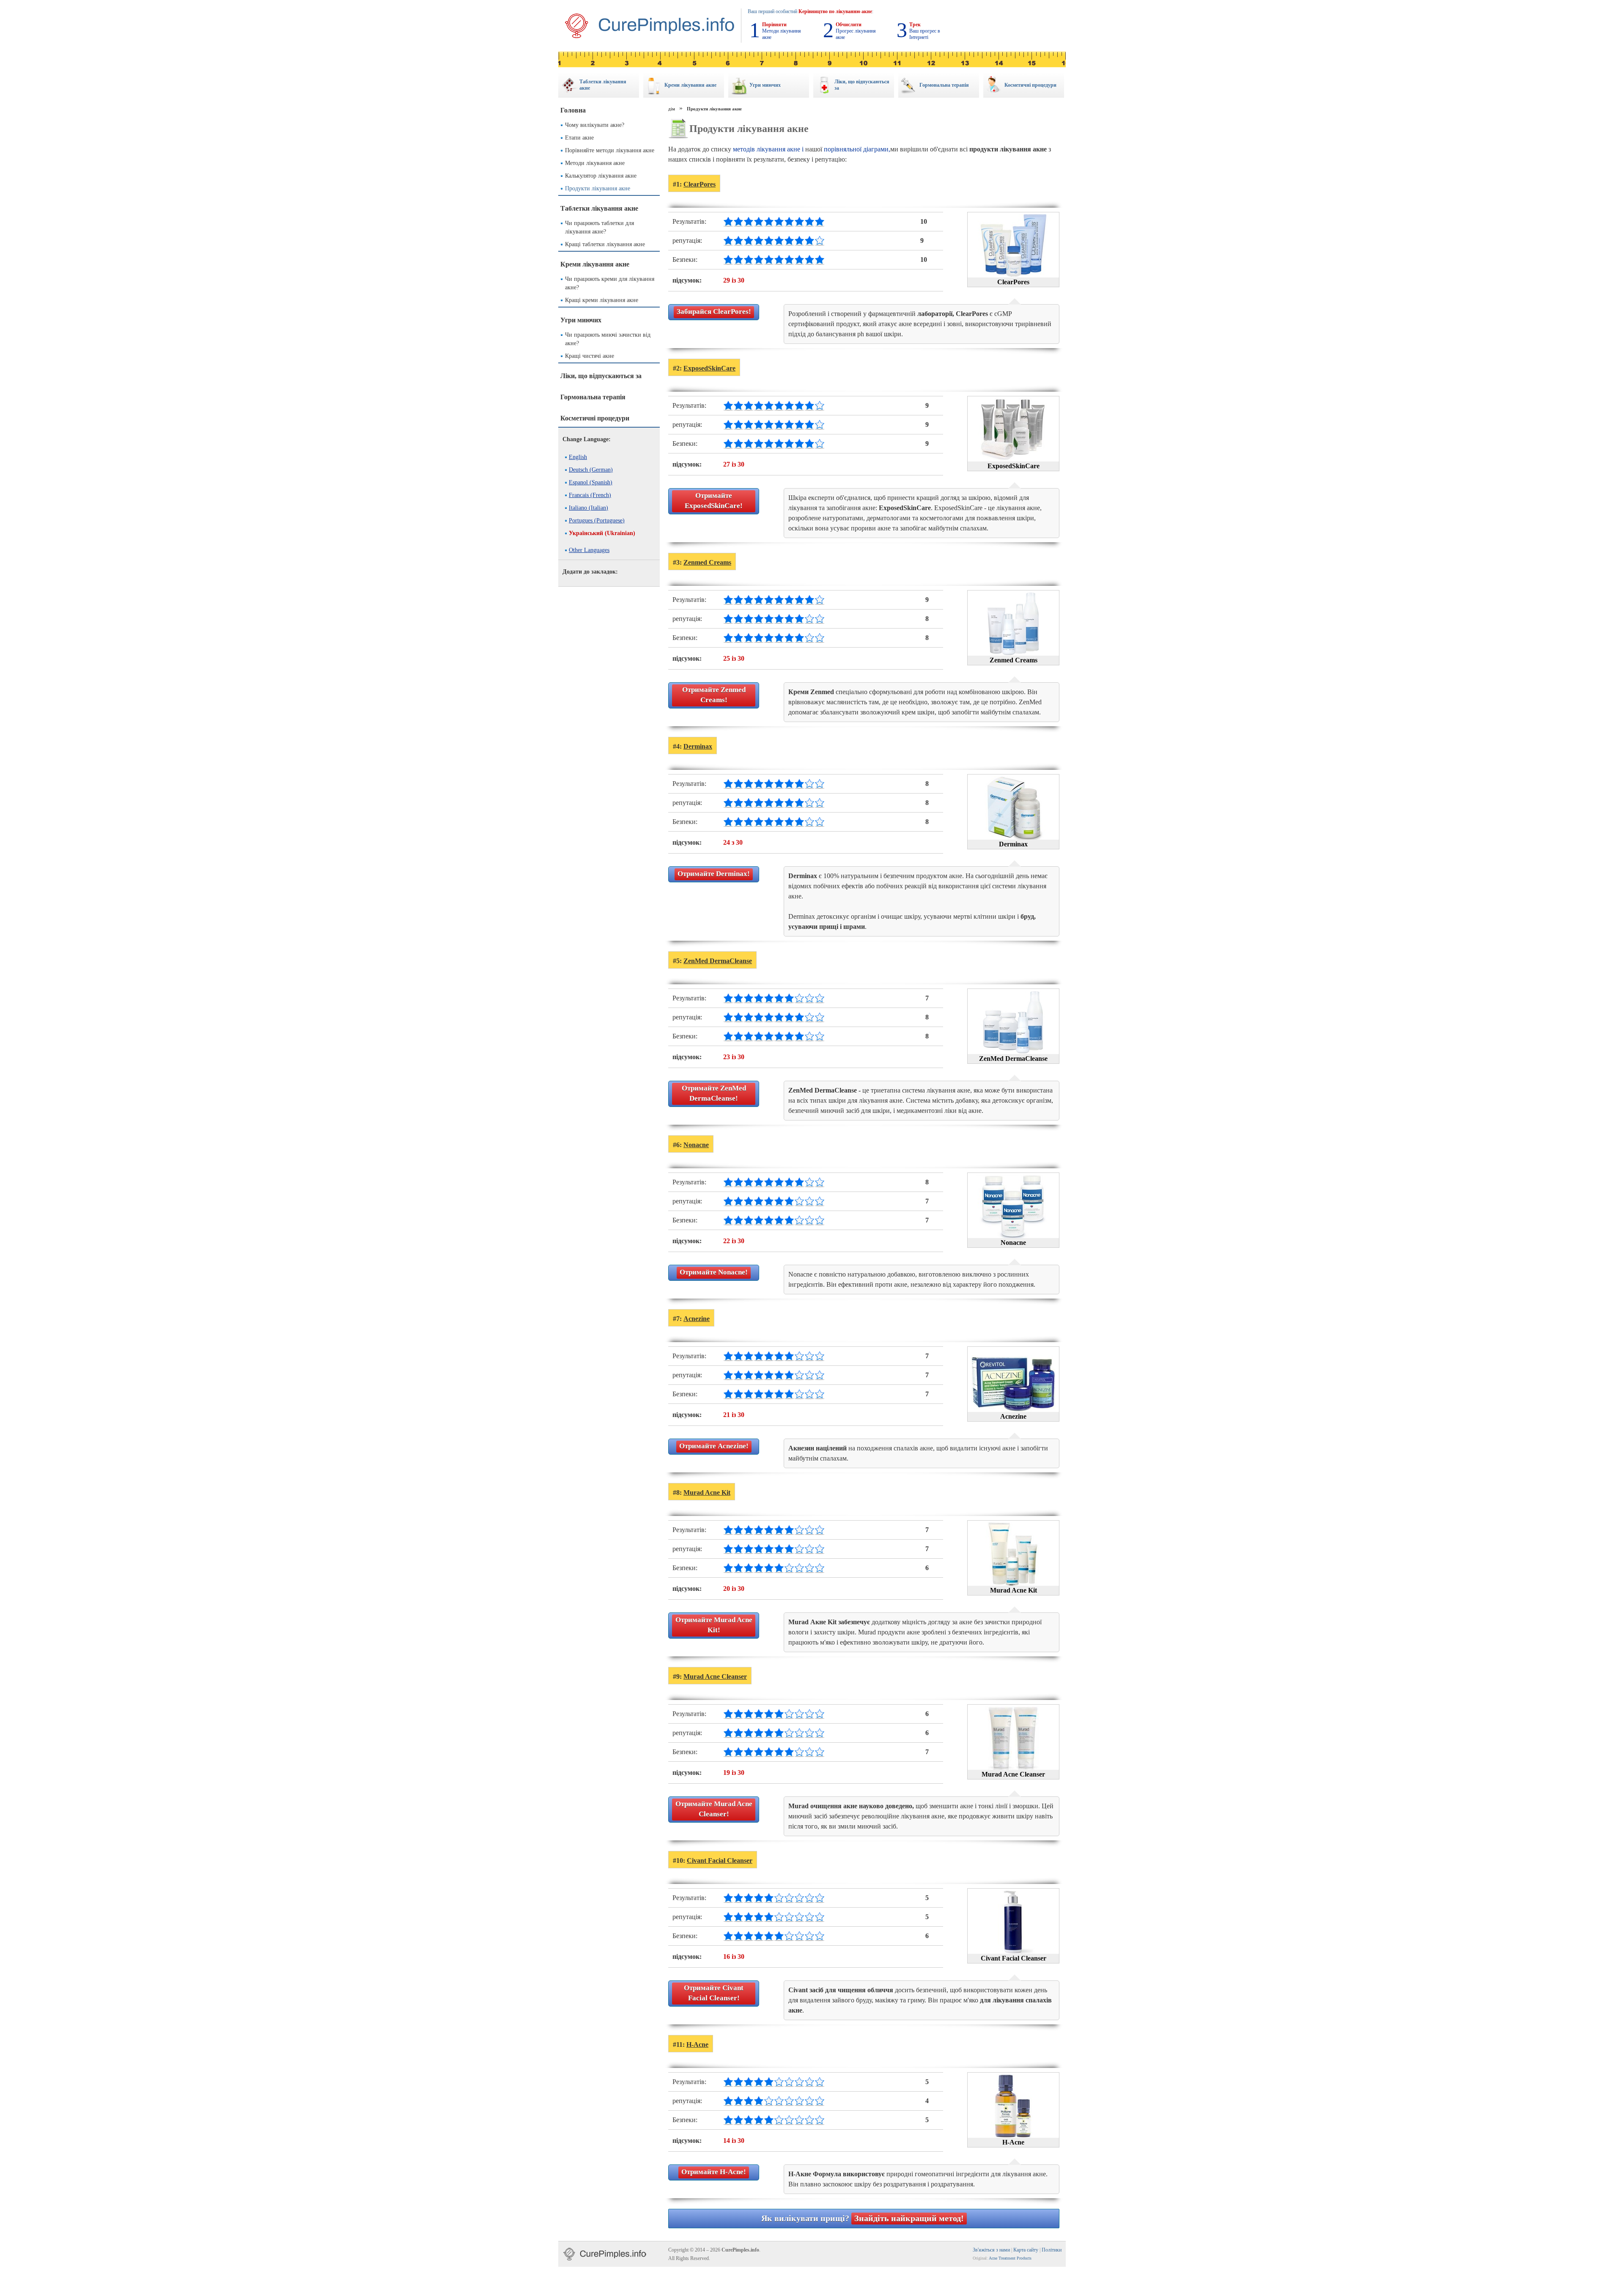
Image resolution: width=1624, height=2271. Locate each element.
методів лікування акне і (768, 149)
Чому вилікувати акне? (595, 125)
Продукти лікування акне (598, 188)
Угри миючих (581, 320)
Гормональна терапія (593, 397)
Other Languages (589, 550)
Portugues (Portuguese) (597, 520)
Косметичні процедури (595, 418)
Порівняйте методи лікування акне (610, 150)
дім (672, 109)
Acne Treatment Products (1010, 2258)
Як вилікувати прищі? (863, 2218)
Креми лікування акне (595, 264)
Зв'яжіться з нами (991, 2250)
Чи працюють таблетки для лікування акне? (599, 227)
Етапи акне (579, 138)
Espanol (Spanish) (591, 482)
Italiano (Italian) (588, 508)
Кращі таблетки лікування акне (605, 244)
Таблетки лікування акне (599, 208)
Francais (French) (590, 495)
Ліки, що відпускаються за (601, 376)
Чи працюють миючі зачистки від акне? (608, 339)
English (578, 457)
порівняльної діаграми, (857, 149)
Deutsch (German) (591, 470)
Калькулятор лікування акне (601, 176)
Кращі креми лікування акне (602, 300)
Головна (573, 110)
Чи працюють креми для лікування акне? (610, 283)
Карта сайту (1026, 2250)
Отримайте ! (714, 501)
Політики (1052, 2250)
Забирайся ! (714, 312)
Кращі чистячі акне (590, 356)
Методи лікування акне (595, 163)
